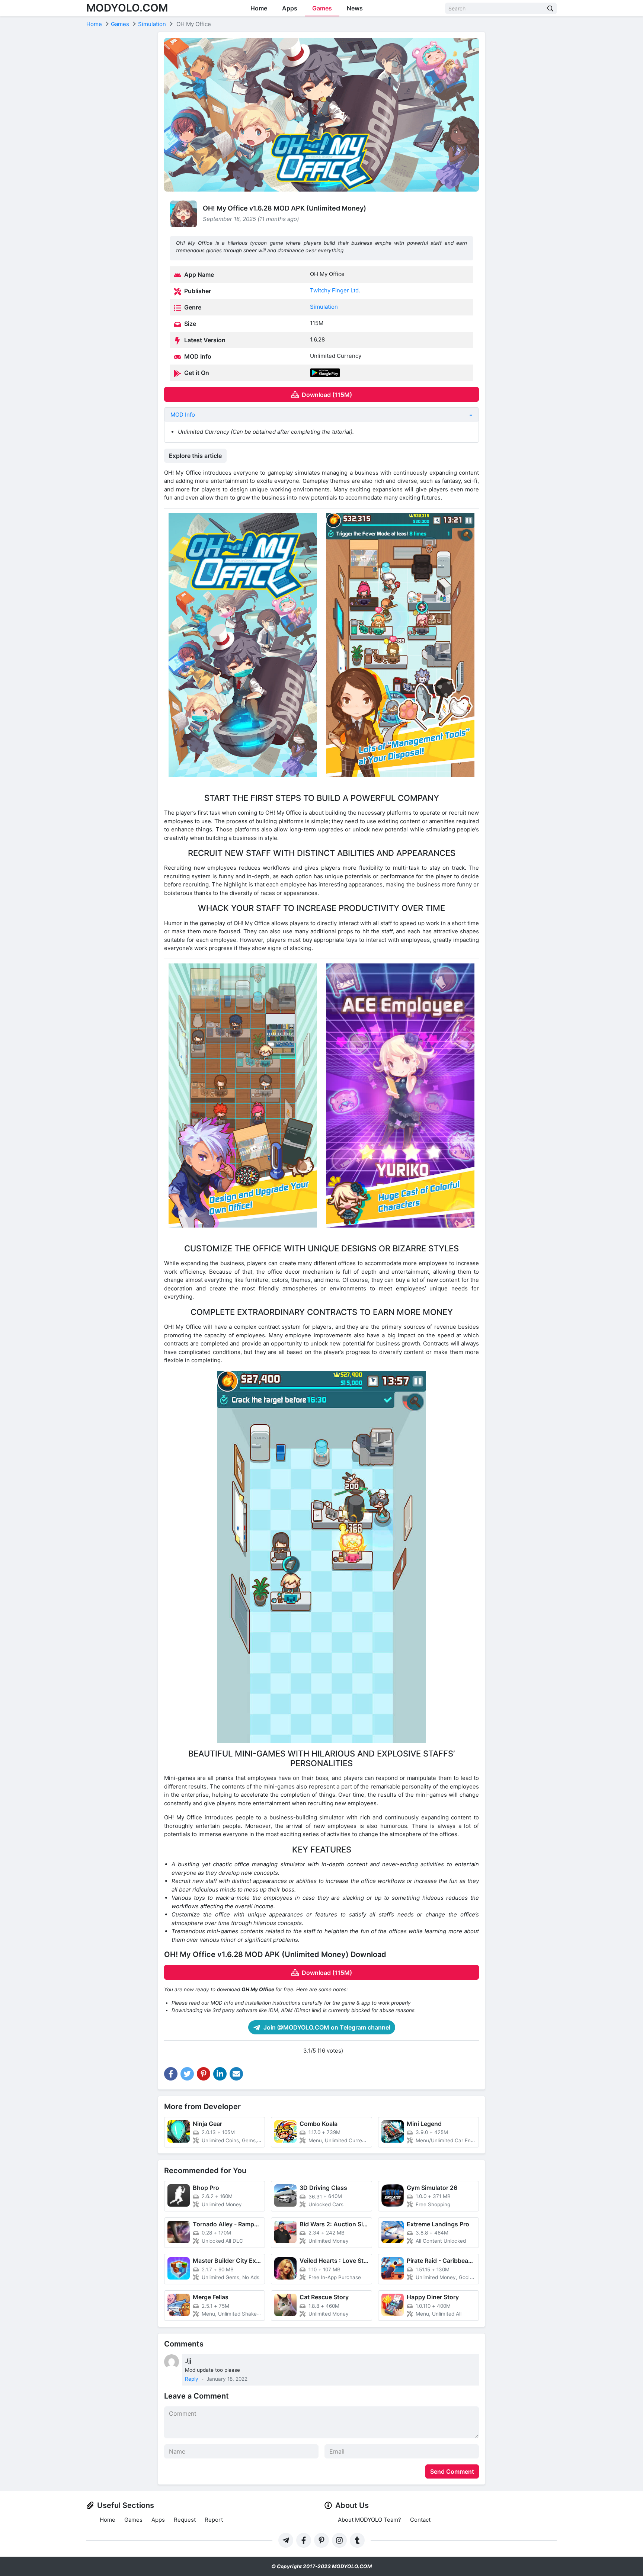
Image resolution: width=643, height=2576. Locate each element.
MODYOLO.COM (127, 8)
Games (322, 8)
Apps (290, 8)
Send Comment (452, 2471)
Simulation (324, 307)
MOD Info (183, 415)
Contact (420, 2520)
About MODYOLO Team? (370, 2520)
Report (214, 2520)
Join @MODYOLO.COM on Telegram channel (326, 2027)
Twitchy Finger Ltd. (335, 290)
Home (259, 8)
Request (185, 2520)
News (355, 8)
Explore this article (195, 456)
